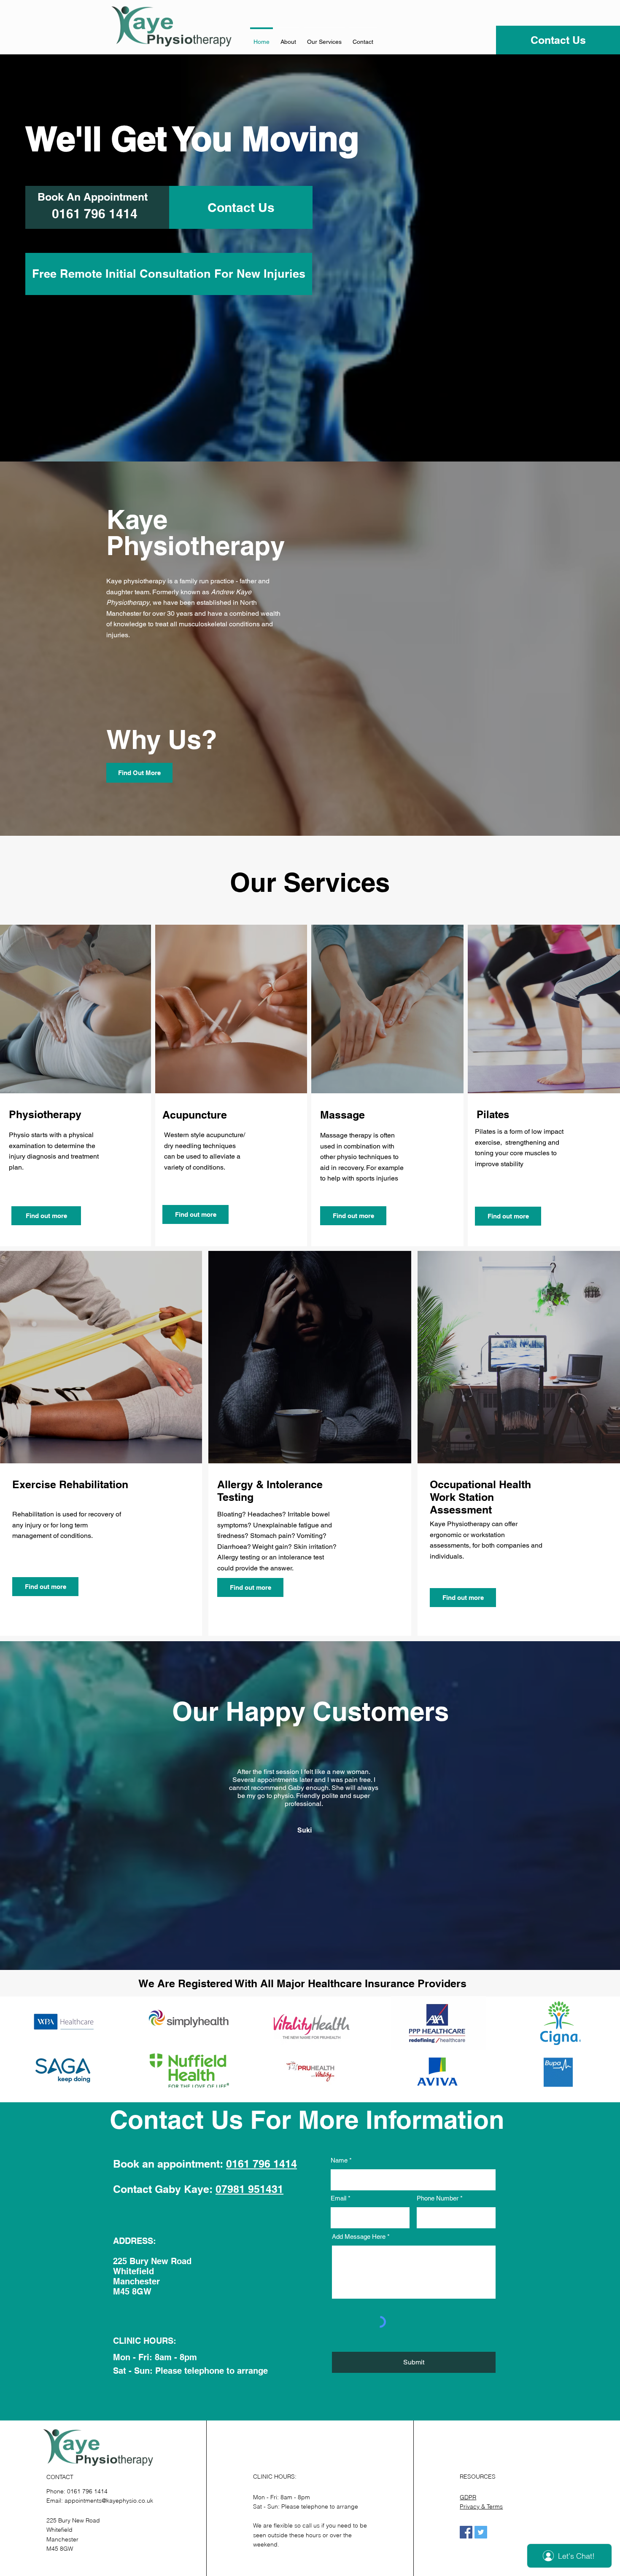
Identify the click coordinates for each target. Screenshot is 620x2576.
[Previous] (115, 1830)
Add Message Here (359, 2237)
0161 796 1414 (261, 2164)
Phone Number (438, 2198)
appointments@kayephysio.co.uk (109, 2501)
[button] (324, 38)
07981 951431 (249, 2189)
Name (339, 2160)
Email (338, 2198)
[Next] (505, 1830)
